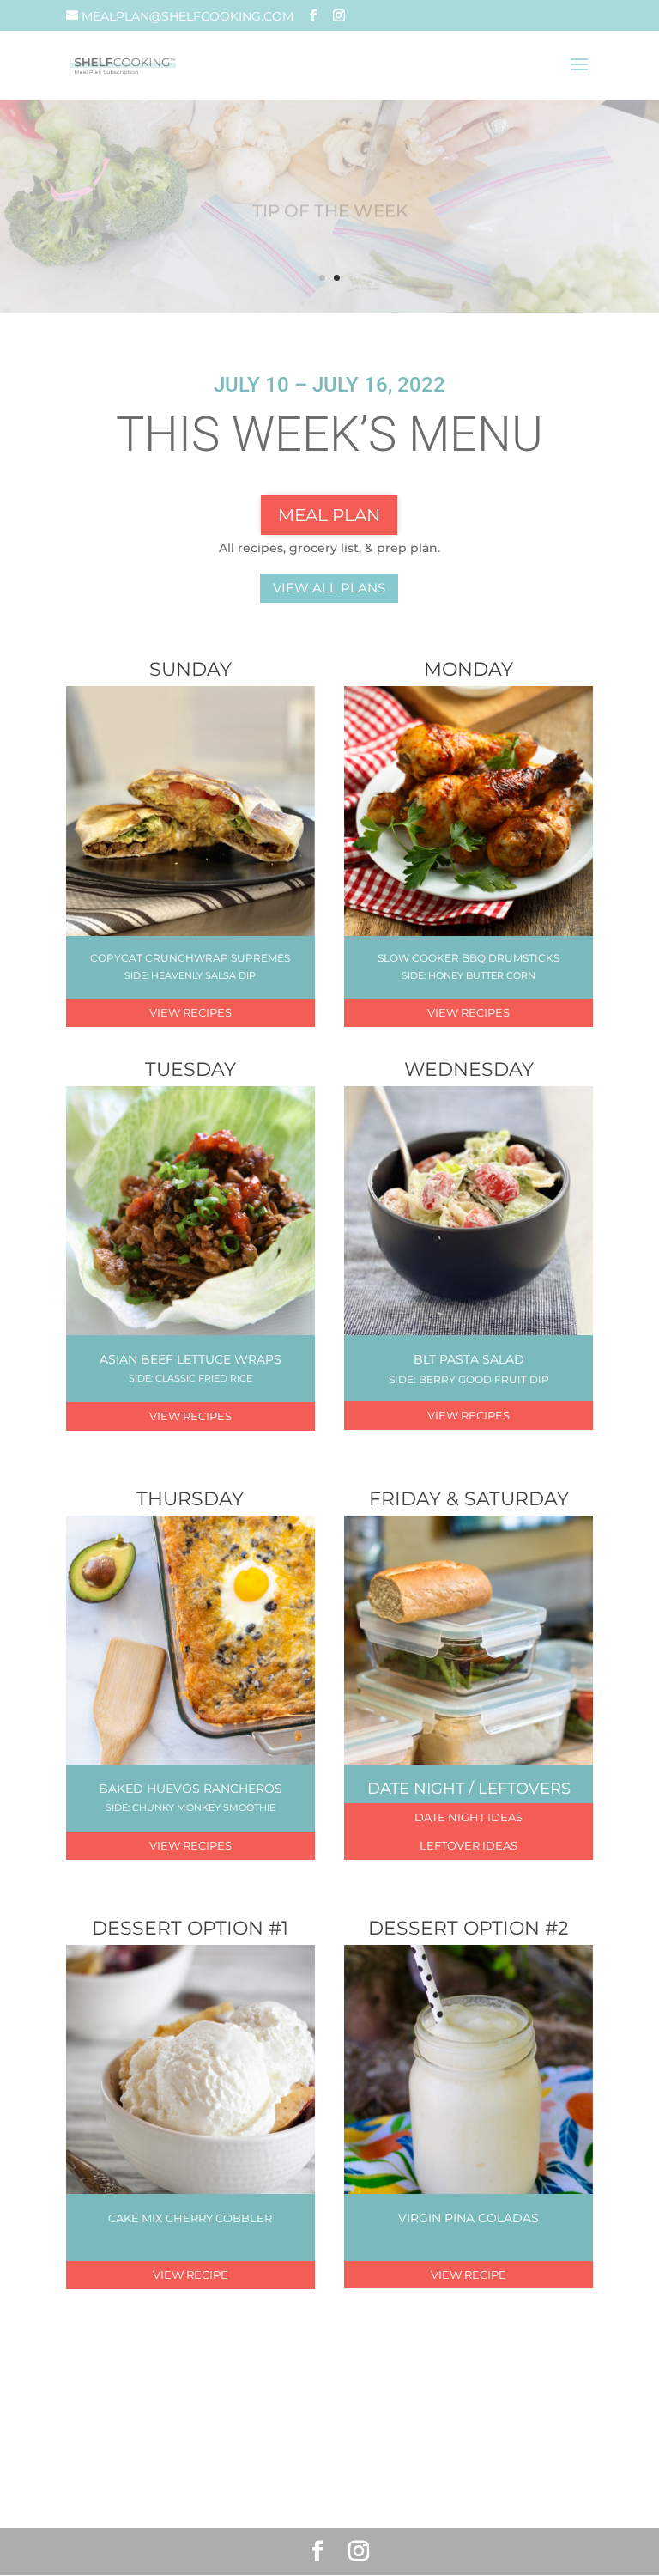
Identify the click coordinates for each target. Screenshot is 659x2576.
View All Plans (329, 588)
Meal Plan (329, 515)
